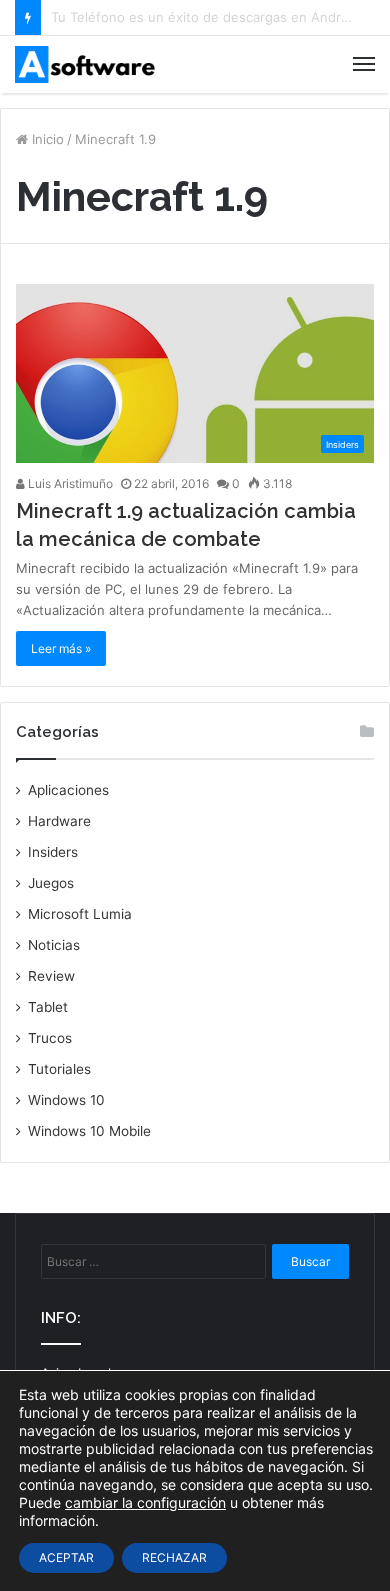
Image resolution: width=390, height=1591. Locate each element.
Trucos (50, 1038)
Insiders (53, 852)
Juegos (51, 883)
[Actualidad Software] (85, 64)
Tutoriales (59, 1069)
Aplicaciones (68, 790)
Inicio (46, 139)
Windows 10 (66, 1100)
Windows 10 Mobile (89, 1131)
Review (51, 976)
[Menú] (364, 64)
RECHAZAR (174, 1557)
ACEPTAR (66, 1557)
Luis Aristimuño (69, 483)
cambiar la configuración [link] (145, 1502)
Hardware (59, 821)
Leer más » (61, 648)
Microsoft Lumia (80, 914)
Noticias (54, 945)
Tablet (48, 1007)
